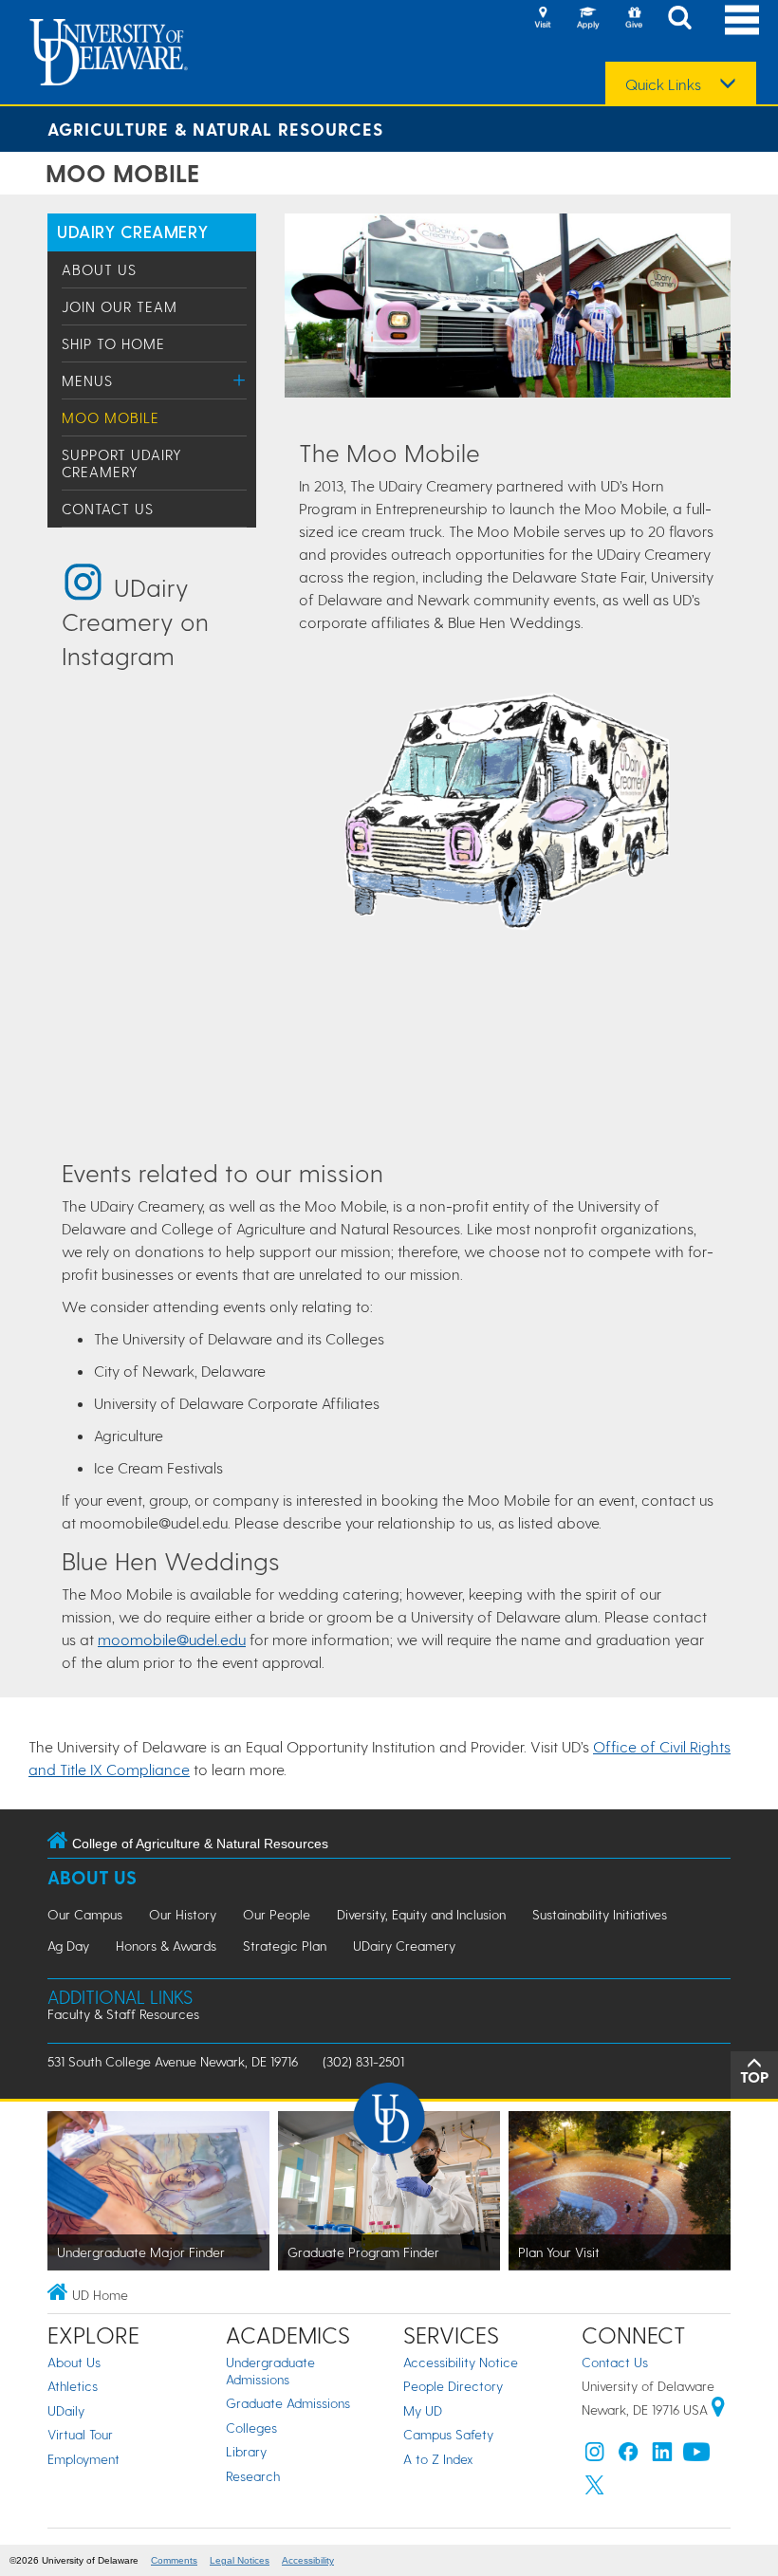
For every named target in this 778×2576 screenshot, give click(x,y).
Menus (87, 380)
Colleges (251, 2428)
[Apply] (588, 19)
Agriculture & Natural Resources (215, 129)
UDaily (66, 2410)
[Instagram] (595, 2456)
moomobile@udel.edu (172, 1639)
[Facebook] (628, 2456)
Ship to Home (113, 343)
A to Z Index (438, 2459)
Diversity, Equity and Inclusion (421, 1914)
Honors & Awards (166, 1946)
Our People (277, 1914)
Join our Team (120, 306)
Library (246, 2451)
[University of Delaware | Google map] (718, 2409)
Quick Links (663, 84)
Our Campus (85, 1914)
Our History (183, 1914)
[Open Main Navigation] (742, 19)
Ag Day (68, 1946)
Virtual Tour (80, 2434)
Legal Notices (240, 2560)
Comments (174, 2560)
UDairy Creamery (132, 231)
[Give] (634, 19)
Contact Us (108, 509)
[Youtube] (696, 2456)
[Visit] (543, 19)
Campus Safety (448, 2434)
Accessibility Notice (461, 2362)
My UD (423, 2410)
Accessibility (308, 2560)
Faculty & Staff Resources (123, 2014)
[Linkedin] (662, 2456)
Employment (83, 2459)
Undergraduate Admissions (270, 2371)
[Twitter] (595, 2489)
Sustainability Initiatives (600, 1914)
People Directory (453, 2386)
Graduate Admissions (288, 2403)
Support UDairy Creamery (122, 463)
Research (253, 2476)
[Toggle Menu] (240, 380)
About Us (99, 269)
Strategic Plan (285, 1946)
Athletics (73, 2386)
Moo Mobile (111, 417)
